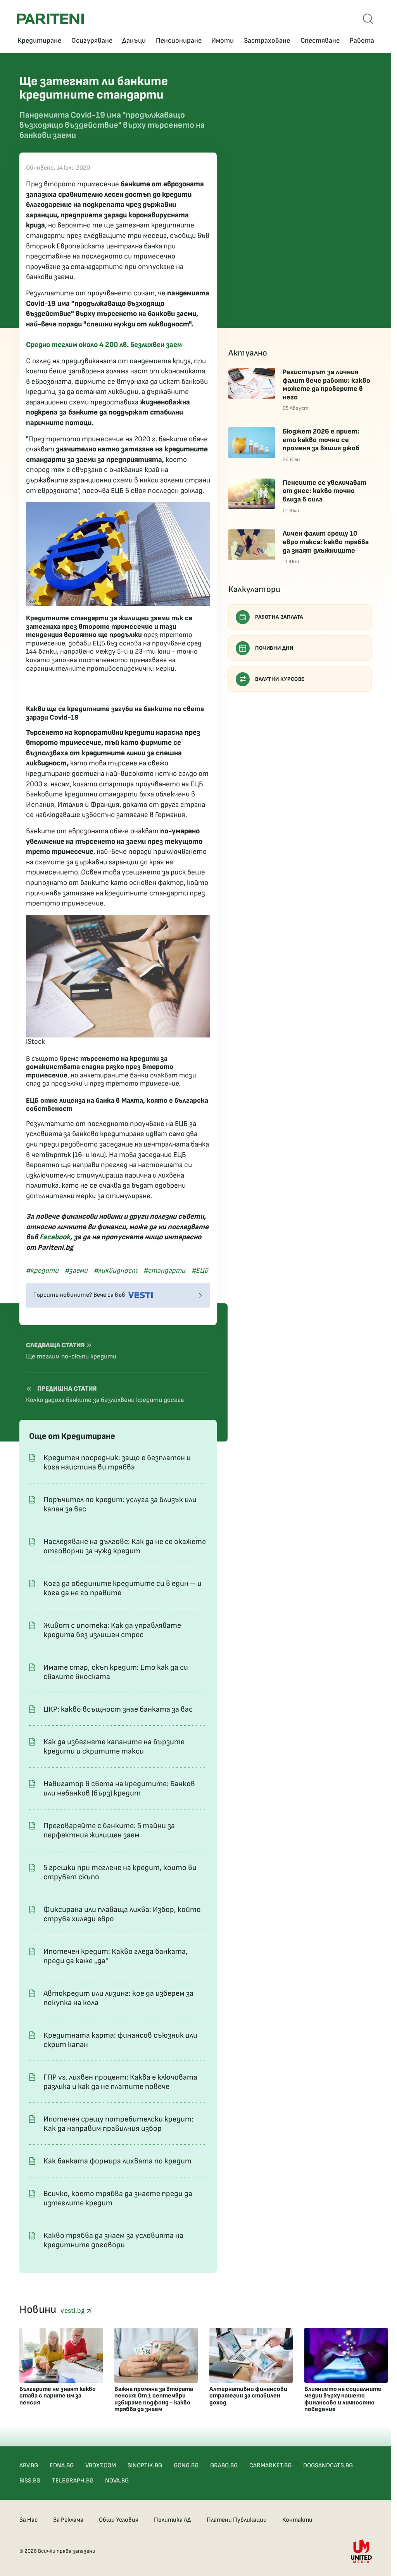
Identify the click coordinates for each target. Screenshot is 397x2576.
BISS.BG (30, 2481)
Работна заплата (279, 617)
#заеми (76, 1271)
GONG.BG (186, 2466)
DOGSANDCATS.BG (328, 2466)
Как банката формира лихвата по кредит (117, 2161)
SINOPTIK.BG (145, 2466)
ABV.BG (29, 2466)
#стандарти (164, 1271)
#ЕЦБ (200, 1271)
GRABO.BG (224, 2466)
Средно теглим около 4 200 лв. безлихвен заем (104, 345)
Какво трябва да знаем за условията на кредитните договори (113, 2240)
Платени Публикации (237, 2520)
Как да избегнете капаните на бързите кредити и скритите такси (114, 1747)
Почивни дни (274, 648)
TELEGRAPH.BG (73, 2481)
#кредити (42, 1271)
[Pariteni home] (50, 19)
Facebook (55, 1237)
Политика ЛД (173, 2520)
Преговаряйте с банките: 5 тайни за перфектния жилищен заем (109, 1830)
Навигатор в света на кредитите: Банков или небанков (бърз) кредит (119, 1788)
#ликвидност (116, 1271)
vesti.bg (73, 2311)
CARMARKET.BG (270, 2466)
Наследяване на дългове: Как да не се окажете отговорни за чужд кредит (125, 1546)
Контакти (297, 2520)
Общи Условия (119, 2520)
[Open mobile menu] (368, 19)
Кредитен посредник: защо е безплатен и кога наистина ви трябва (117, 1462)
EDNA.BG (62, 2466)
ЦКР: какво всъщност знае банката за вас (118, 1709)
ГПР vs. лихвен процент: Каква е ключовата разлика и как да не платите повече (120, 2082)
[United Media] (361, 2551)
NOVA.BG (117, 2481)
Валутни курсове (280, 679)
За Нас (28, 2520)
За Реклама (68, 2520)
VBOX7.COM (101, 2466)
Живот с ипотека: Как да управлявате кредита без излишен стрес (112, 1630)
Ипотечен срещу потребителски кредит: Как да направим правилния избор (118, 2124)
